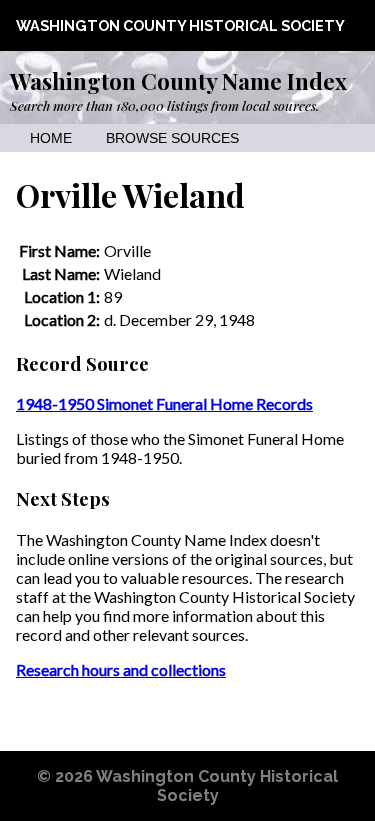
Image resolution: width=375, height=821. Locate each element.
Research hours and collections (121, 669)
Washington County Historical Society (180, 25)
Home (51, 138)
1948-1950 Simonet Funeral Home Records (164, 403)
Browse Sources (172, 138)
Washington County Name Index (178, 81)
